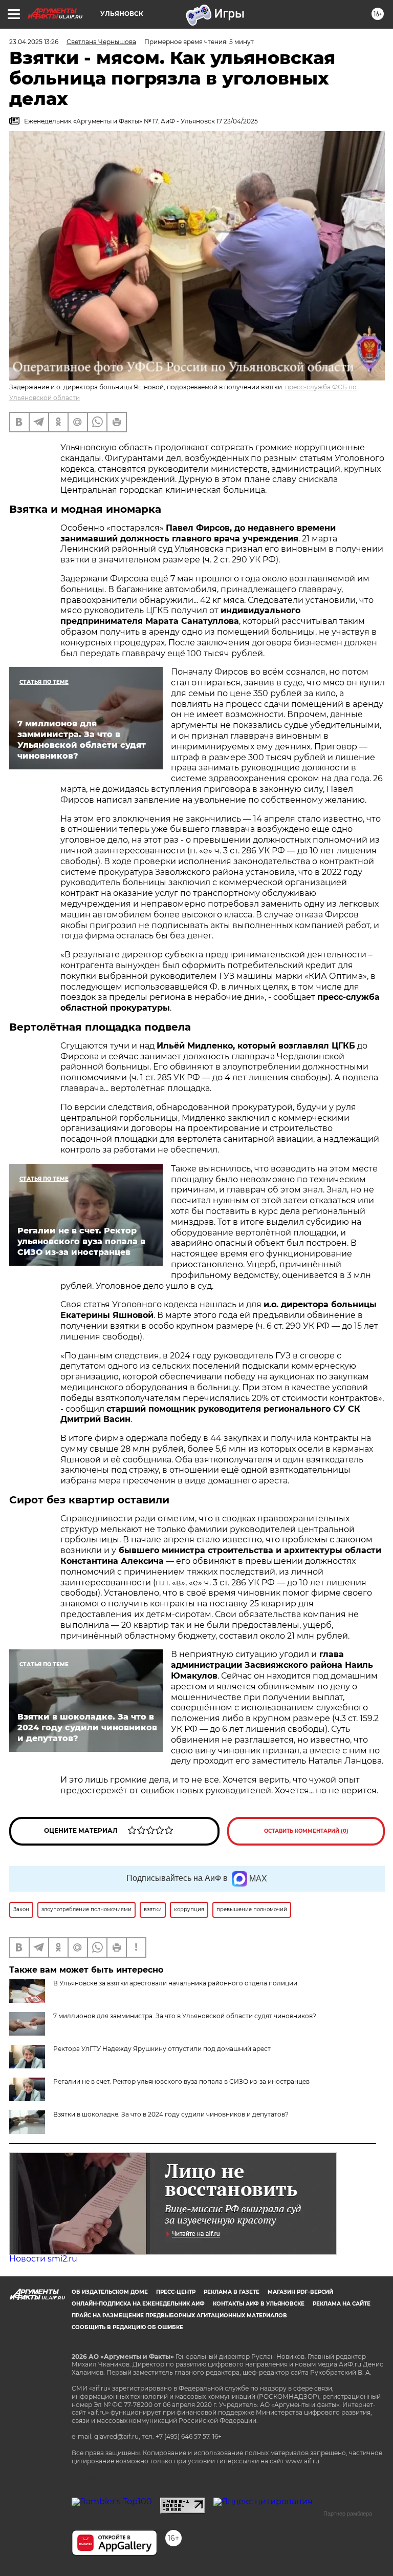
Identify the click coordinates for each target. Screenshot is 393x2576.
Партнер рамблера (348, 2514)
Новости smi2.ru (43, 2259)
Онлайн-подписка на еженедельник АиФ (138, 2304)
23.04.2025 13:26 (34, 42)
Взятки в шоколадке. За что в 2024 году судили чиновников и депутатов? (171, 2114)
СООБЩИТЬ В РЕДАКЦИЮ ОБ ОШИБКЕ (127, 2327)
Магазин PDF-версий (300, 2292)
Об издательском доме (110, 2292)
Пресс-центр (176, 2292)
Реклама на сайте (342, 2304)
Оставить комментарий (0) (306, 1831)
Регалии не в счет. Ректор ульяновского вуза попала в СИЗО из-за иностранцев (181, 2081)
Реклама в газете (232, 2292)
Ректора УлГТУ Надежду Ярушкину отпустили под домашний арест (162, 2049)
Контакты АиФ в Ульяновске (259, 2304)
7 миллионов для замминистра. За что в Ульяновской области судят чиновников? (185, 2016)
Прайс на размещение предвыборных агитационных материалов (179, 2316)
